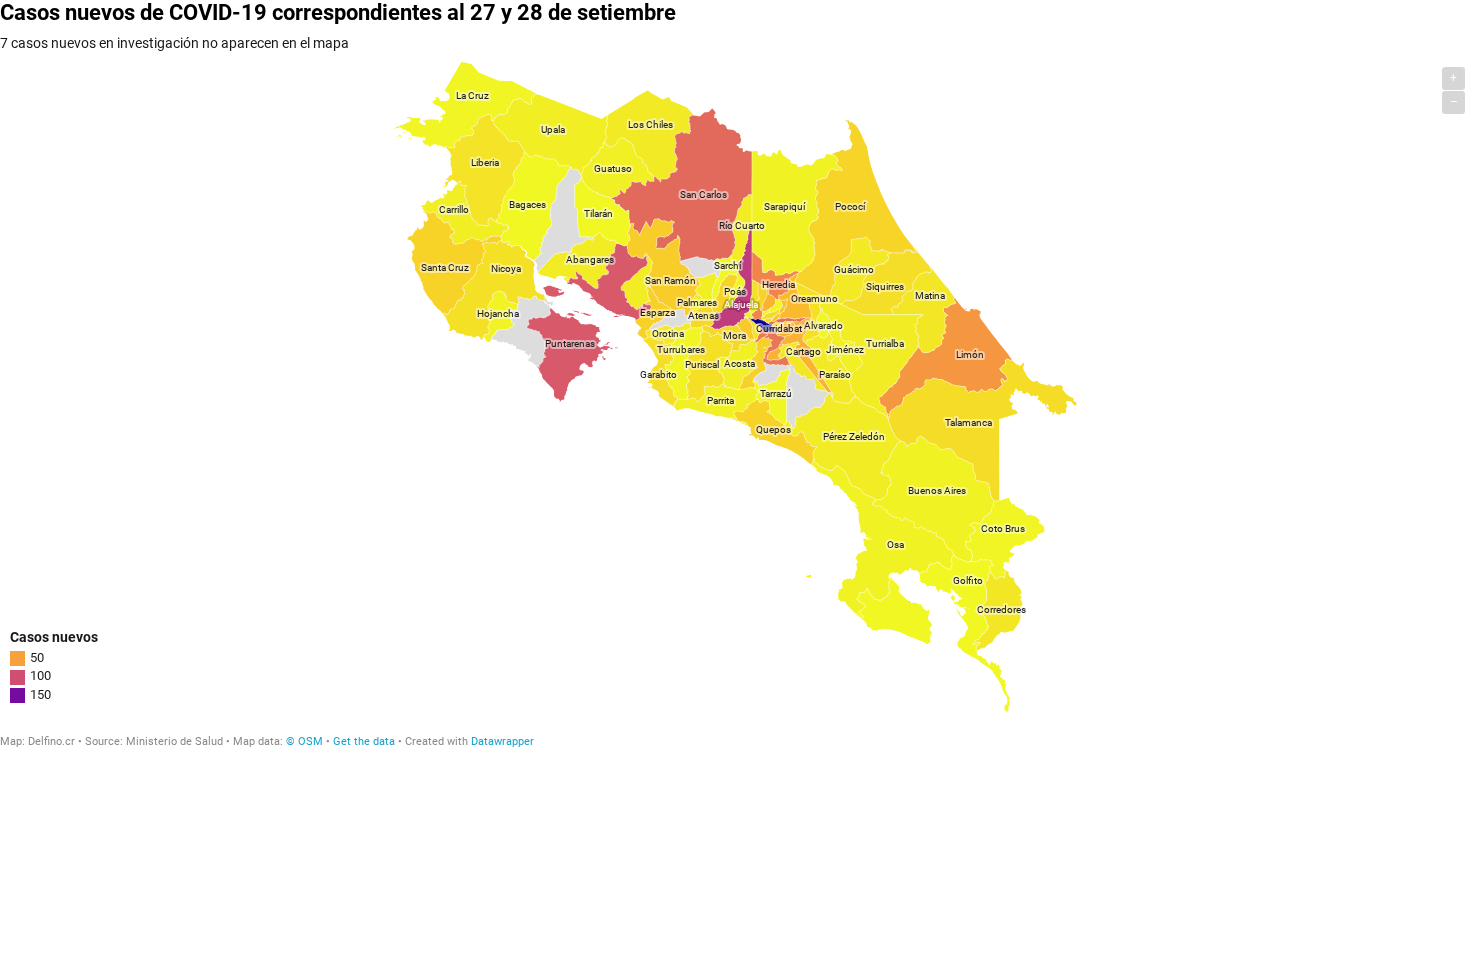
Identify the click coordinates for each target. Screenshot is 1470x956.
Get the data (364, 741)
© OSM (304, 741)
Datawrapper (502, 741)
